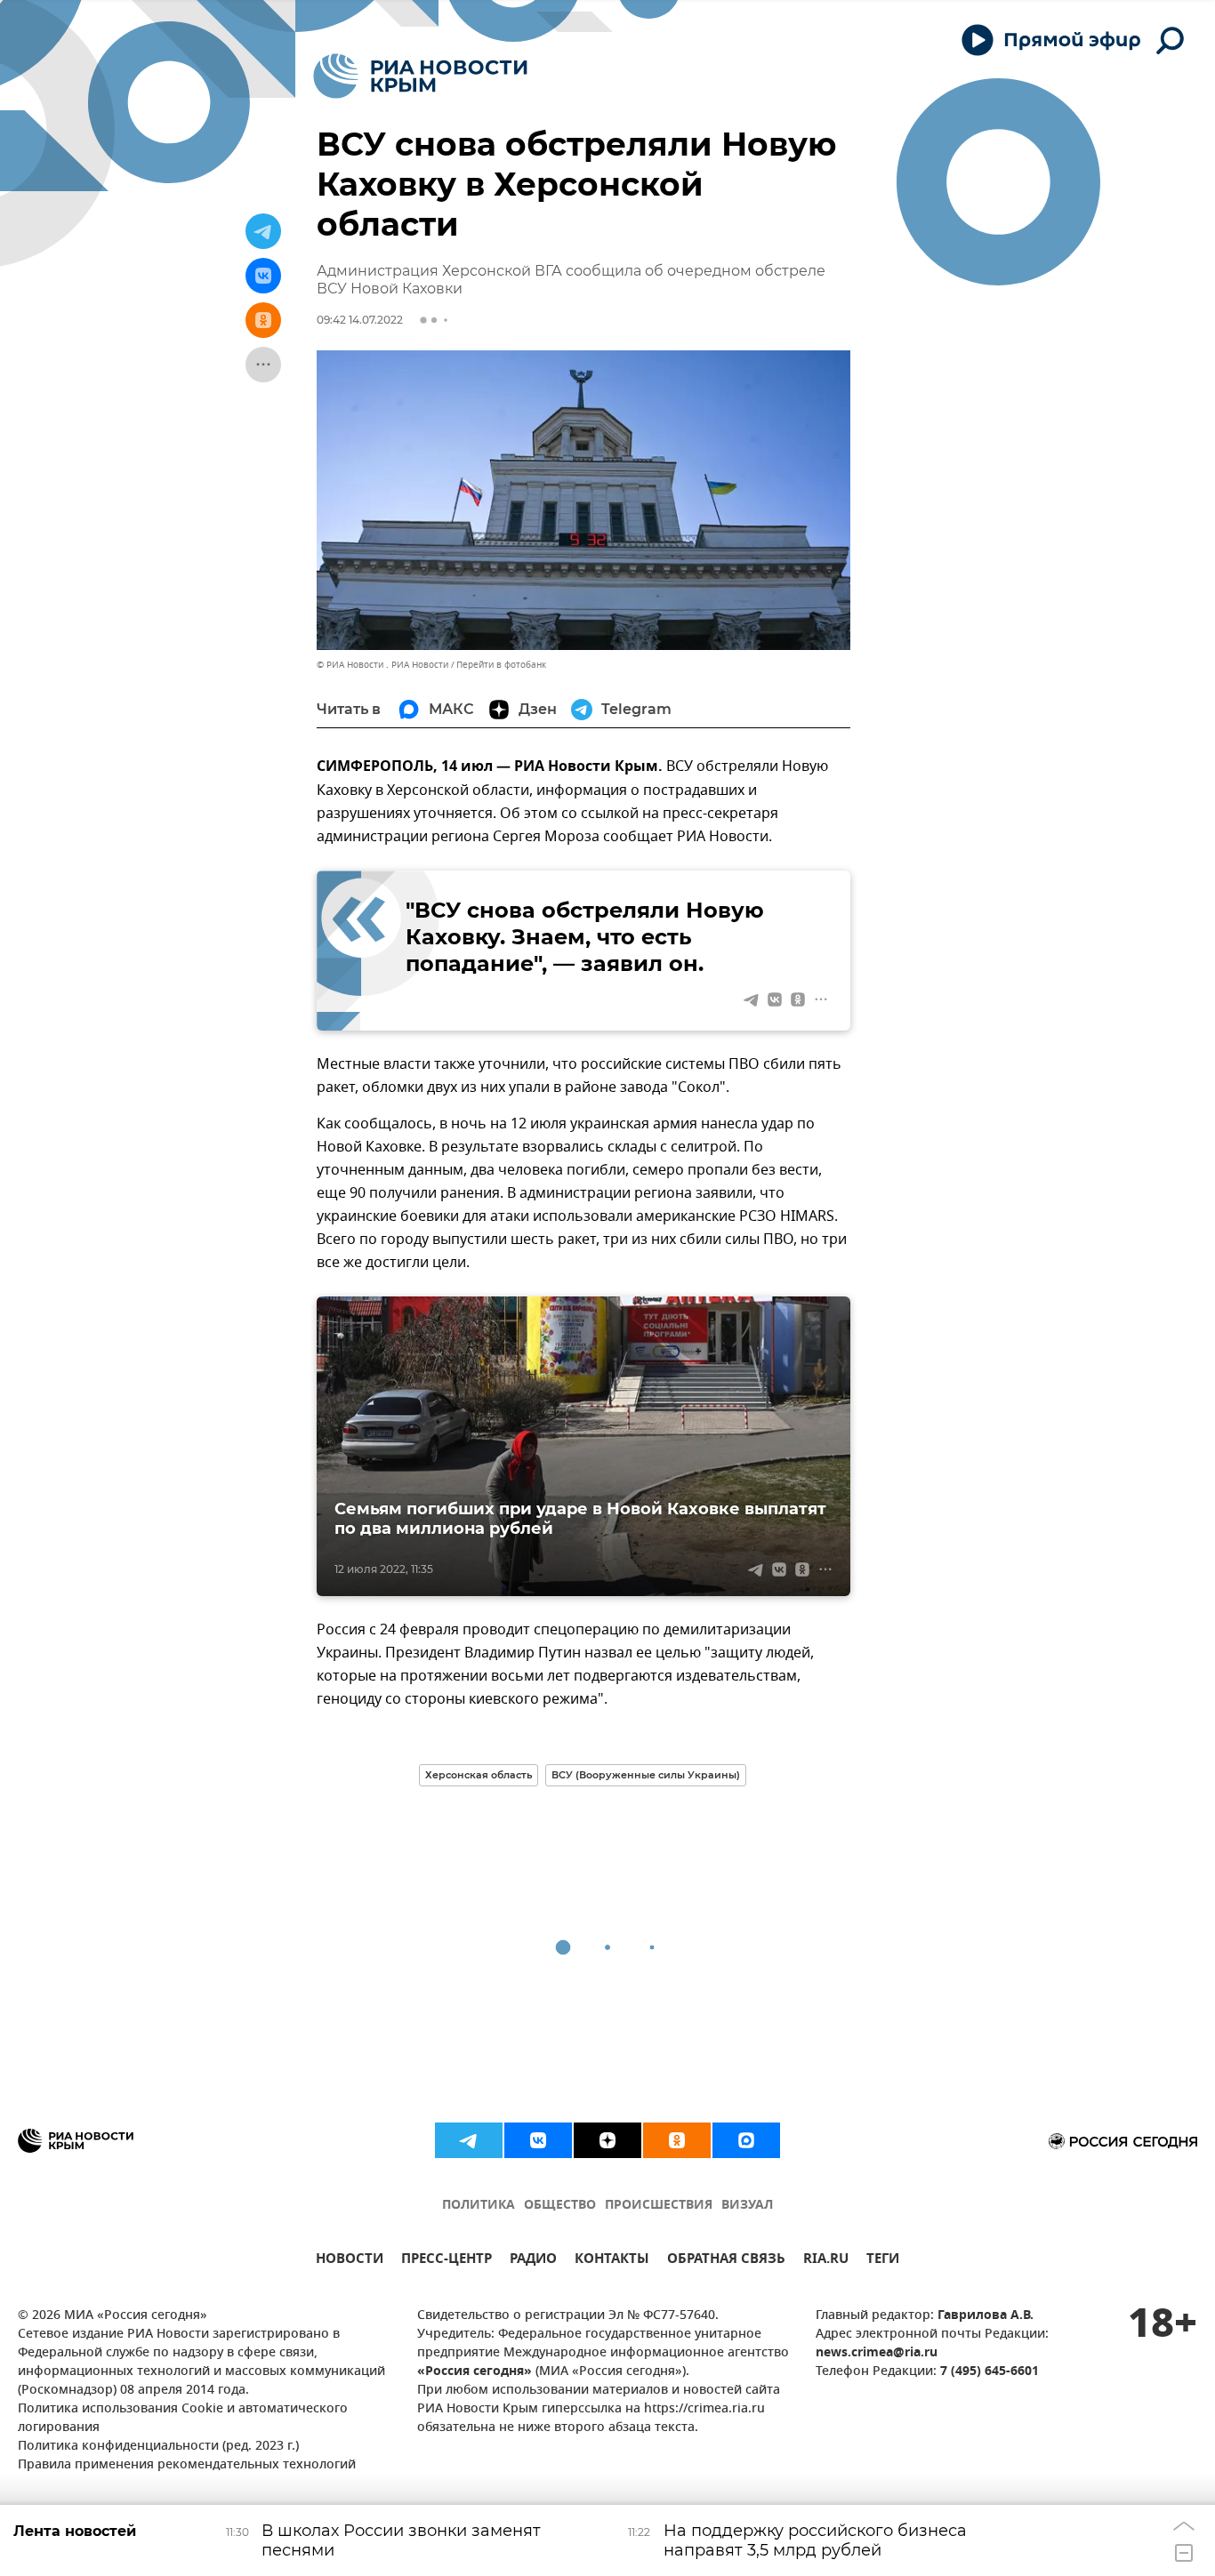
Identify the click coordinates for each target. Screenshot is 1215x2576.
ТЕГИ (883, 2261)
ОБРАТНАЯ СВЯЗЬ (726, 2261)
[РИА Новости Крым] (420, 76)
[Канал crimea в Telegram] (469, 2140)
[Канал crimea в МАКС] (746, 2140)
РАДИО (533, 2261)
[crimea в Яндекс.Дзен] (607, 2140)
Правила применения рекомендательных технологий (187, 2465)
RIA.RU (826, 2261)
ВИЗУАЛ (747, 2206)
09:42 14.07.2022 (360, 320)
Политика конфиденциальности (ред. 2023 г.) (158, 2447)
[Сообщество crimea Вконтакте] (538, 2140)
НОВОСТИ (350, 2261)
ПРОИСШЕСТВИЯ (659, 2206)
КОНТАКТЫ (612, 2261)
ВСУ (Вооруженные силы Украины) (646, 1775)
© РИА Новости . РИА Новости (382, 665)
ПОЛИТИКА (479, 2206)
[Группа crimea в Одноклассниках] (677, 2140)
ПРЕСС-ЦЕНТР (447, 2261)
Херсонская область (479, 1775)
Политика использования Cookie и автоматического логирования (183, 2419)
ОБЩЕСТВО (560, 2206)
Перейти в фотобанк (501, 665)
